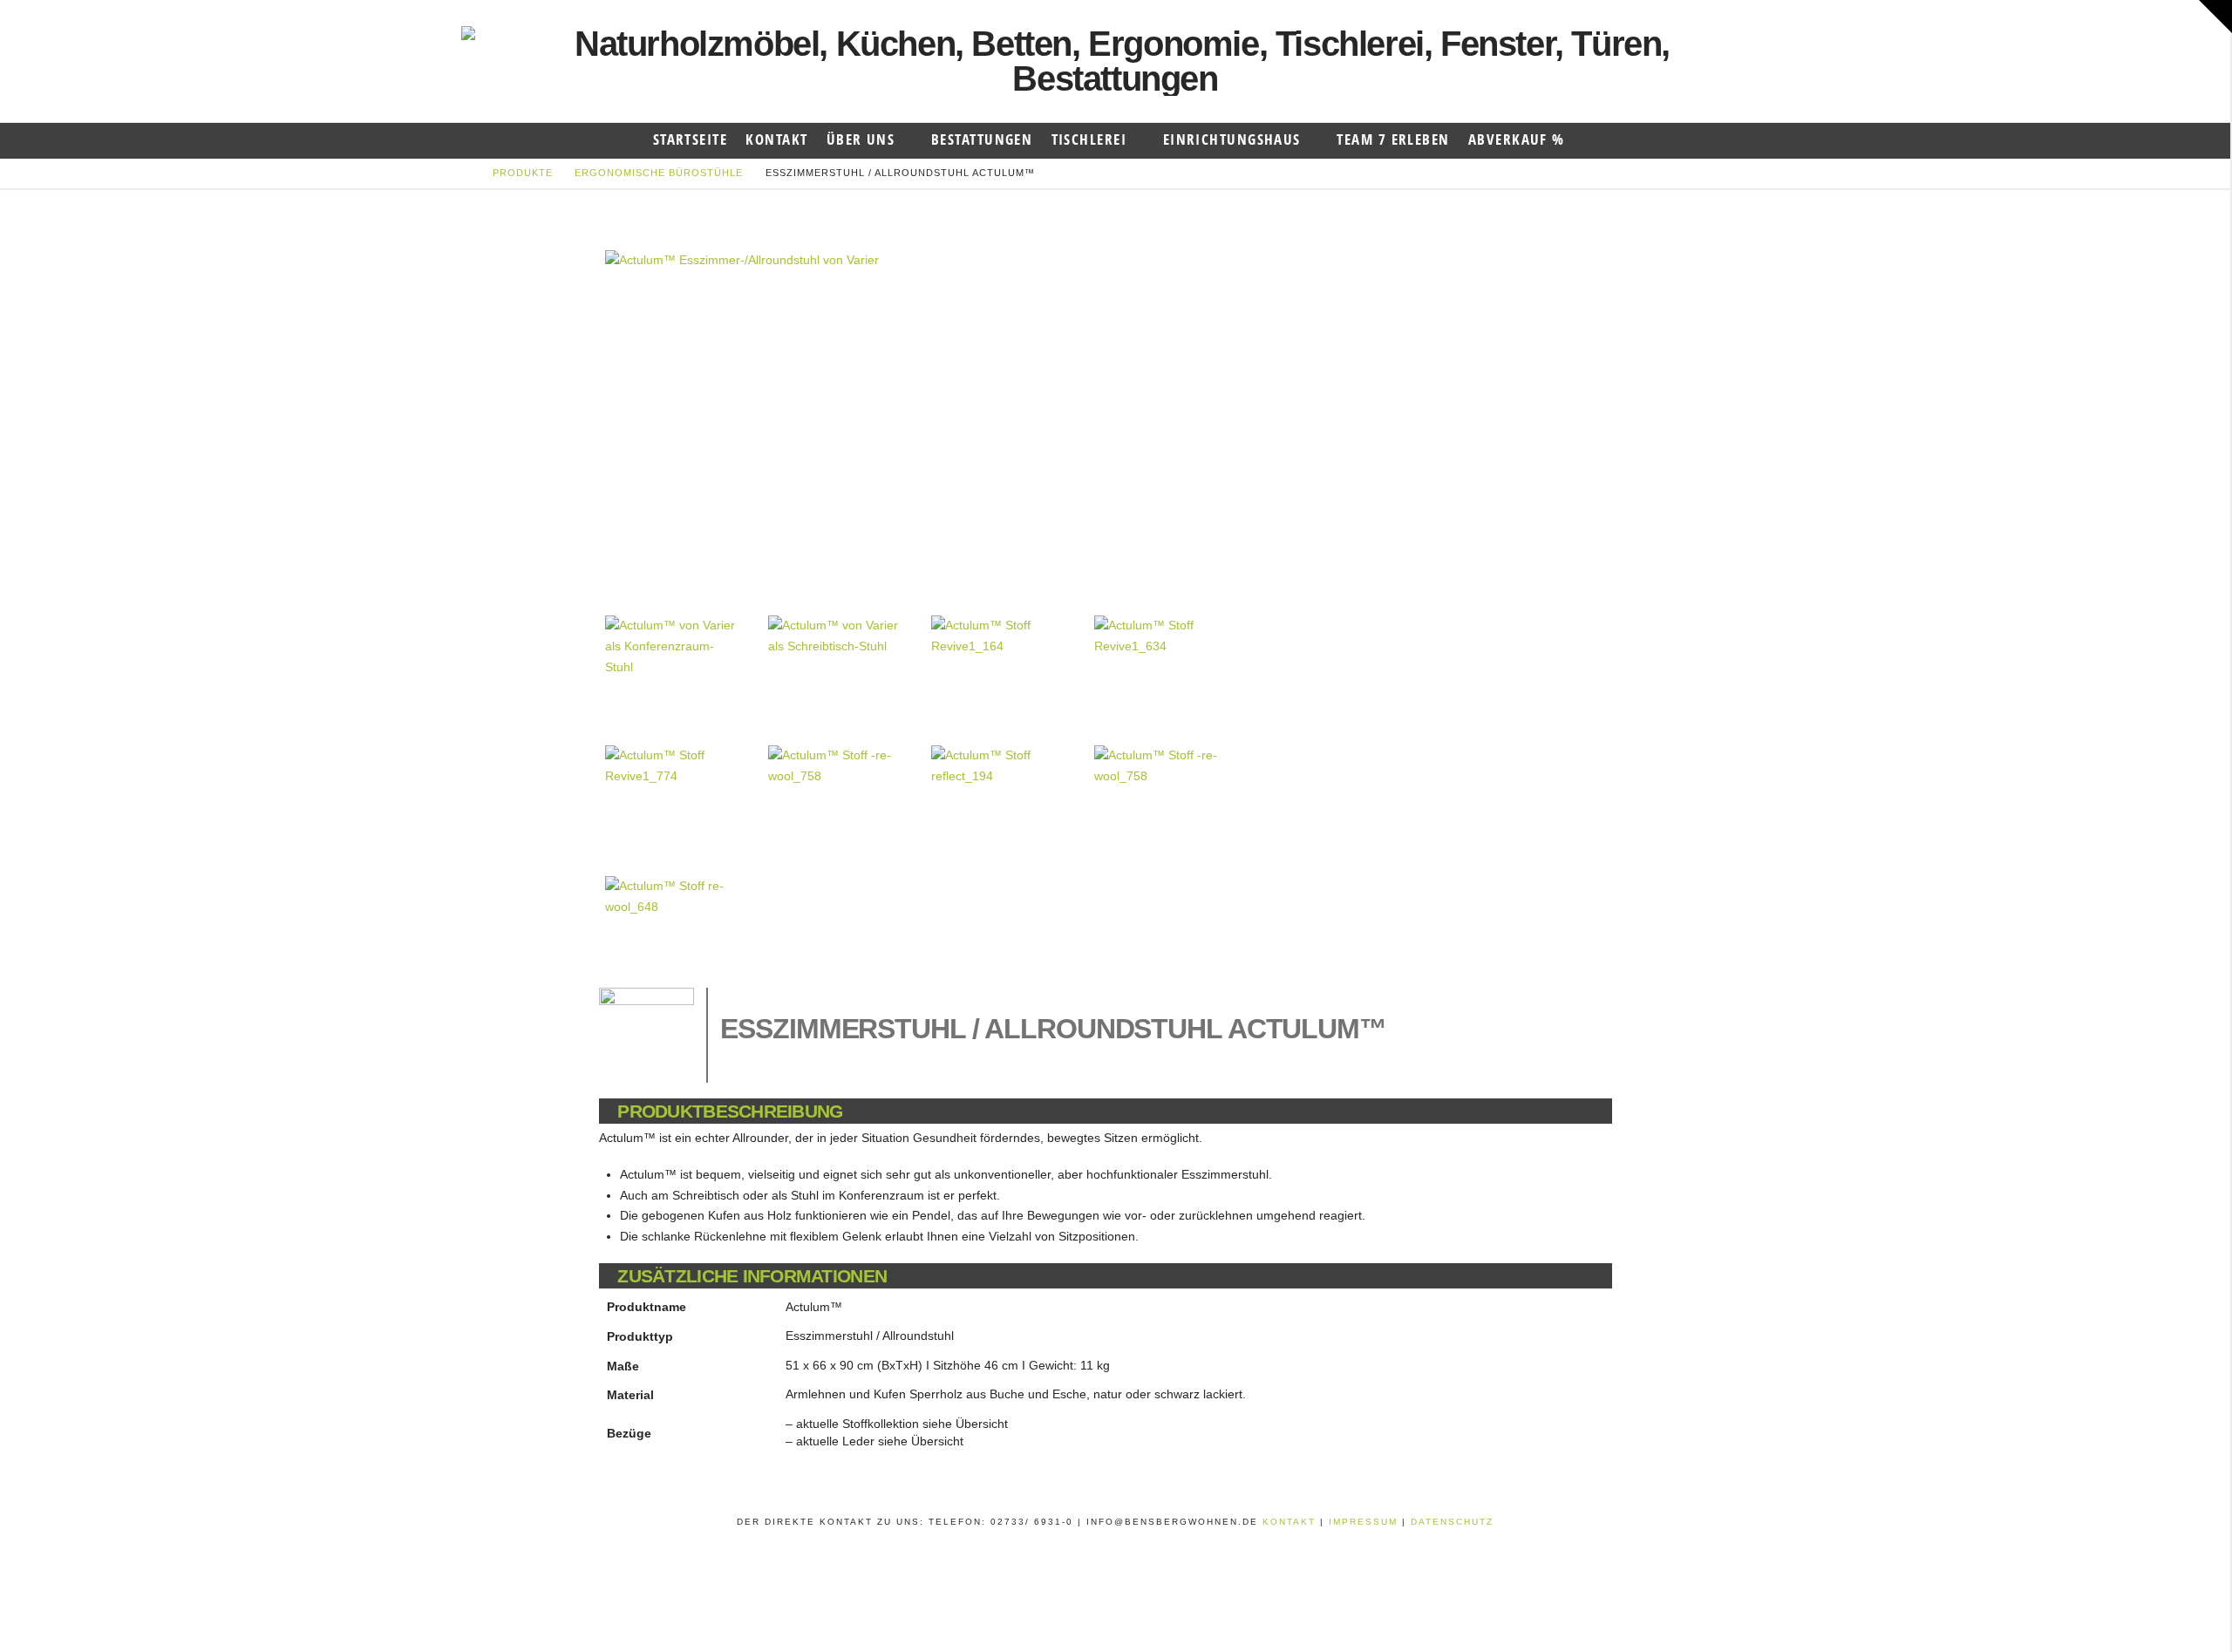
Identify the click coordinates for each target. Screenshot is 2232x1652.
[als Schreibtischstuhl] (834, 668)
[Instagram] (1139, 1545)
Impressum (1365, 1522)
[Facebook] (1092, 1545)
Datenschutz (1452, 1522)
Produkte (523, 173)
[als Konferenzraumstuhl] (671, 668)
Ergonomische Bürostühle (659, 173)
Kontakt (1291, 1522)
